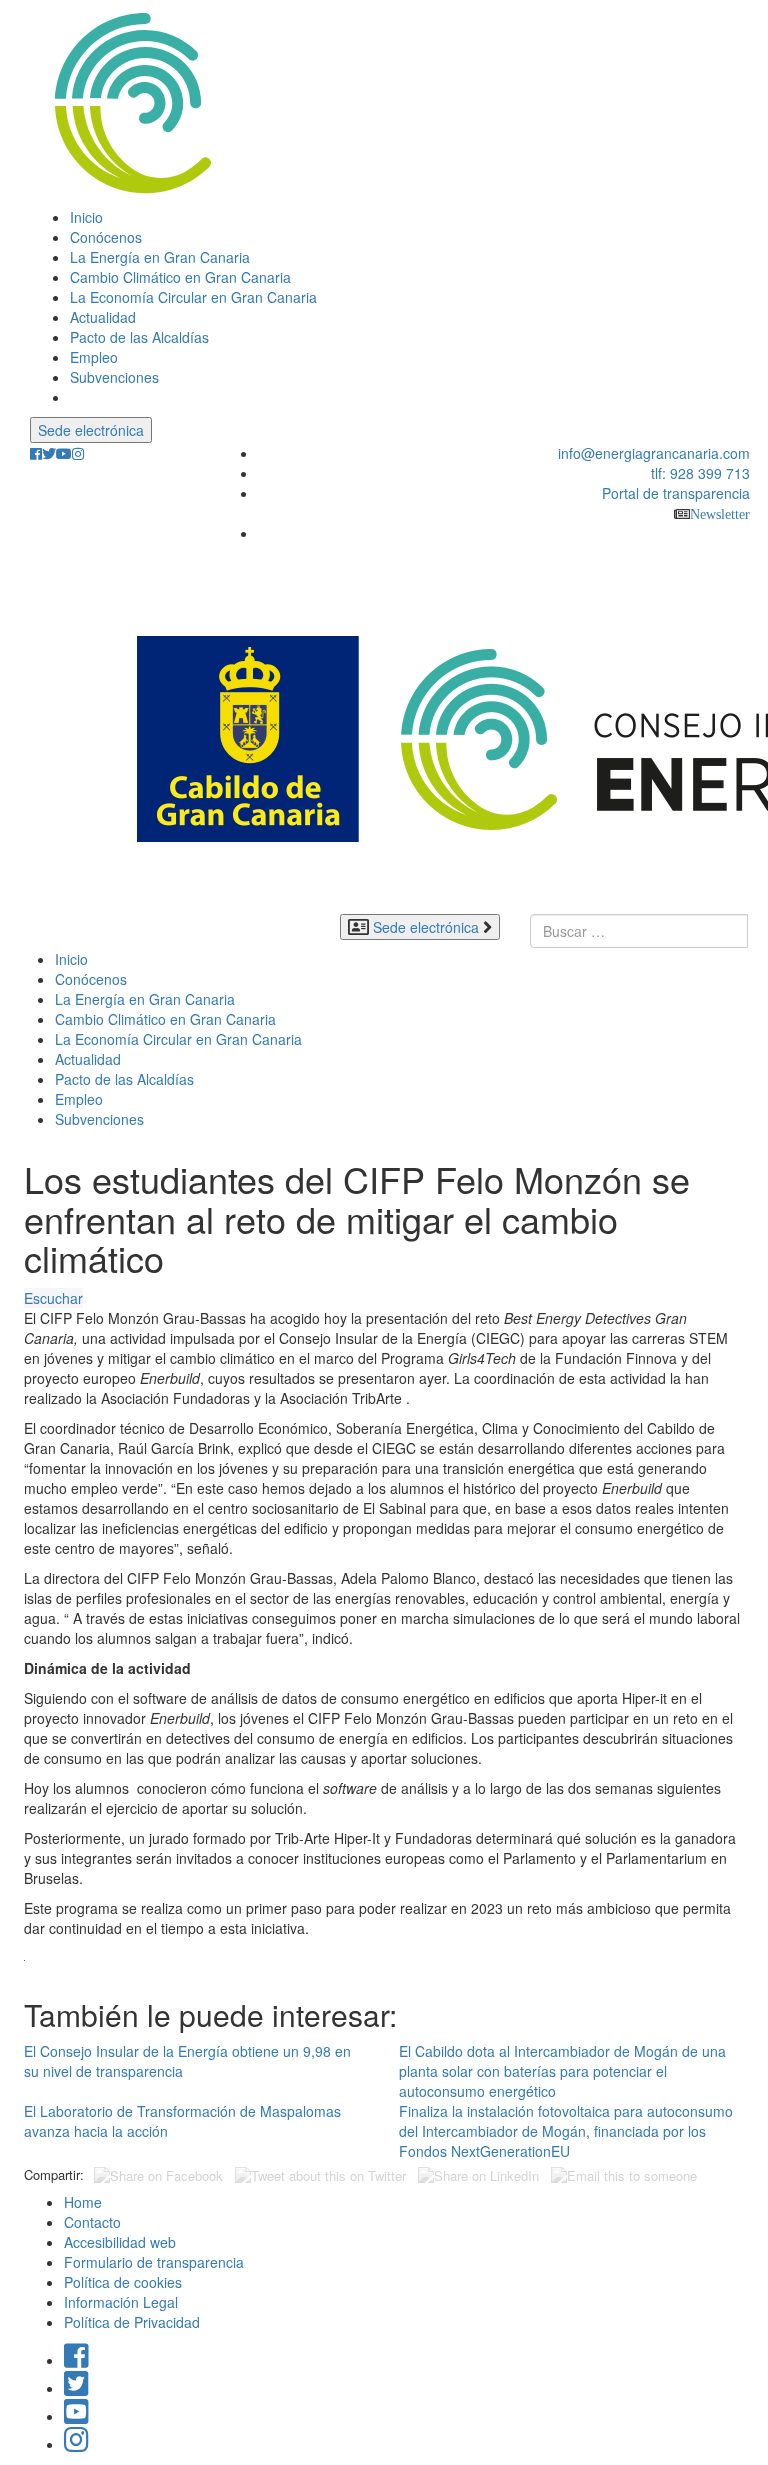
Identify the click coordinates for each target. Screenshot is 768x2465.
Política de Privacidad (132, 2322)
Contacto (92, 2222)
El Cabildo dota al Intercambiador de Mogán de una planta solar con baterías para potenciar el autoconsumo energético (562, 2071)
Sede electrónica (91, 430)
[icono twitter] (49, 454)
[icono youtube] (64, 454)
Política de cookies (123, 2282)
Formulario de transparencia (154, 2262)
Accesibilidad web (120, 2242)
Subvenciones (114, 377)
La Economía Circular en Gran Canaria (193, 297)
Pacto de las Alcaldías (139, 337)
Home (83, 2202)
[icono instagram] (78, 454)
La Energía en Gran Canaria (160, 257)
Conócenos (106, 237)
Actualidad (103, 317)
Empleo (94, 357)
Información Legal (121, 2302)
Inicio (86, 217)
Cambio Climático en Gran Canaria (180, 277)
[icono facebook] (36, 454)
